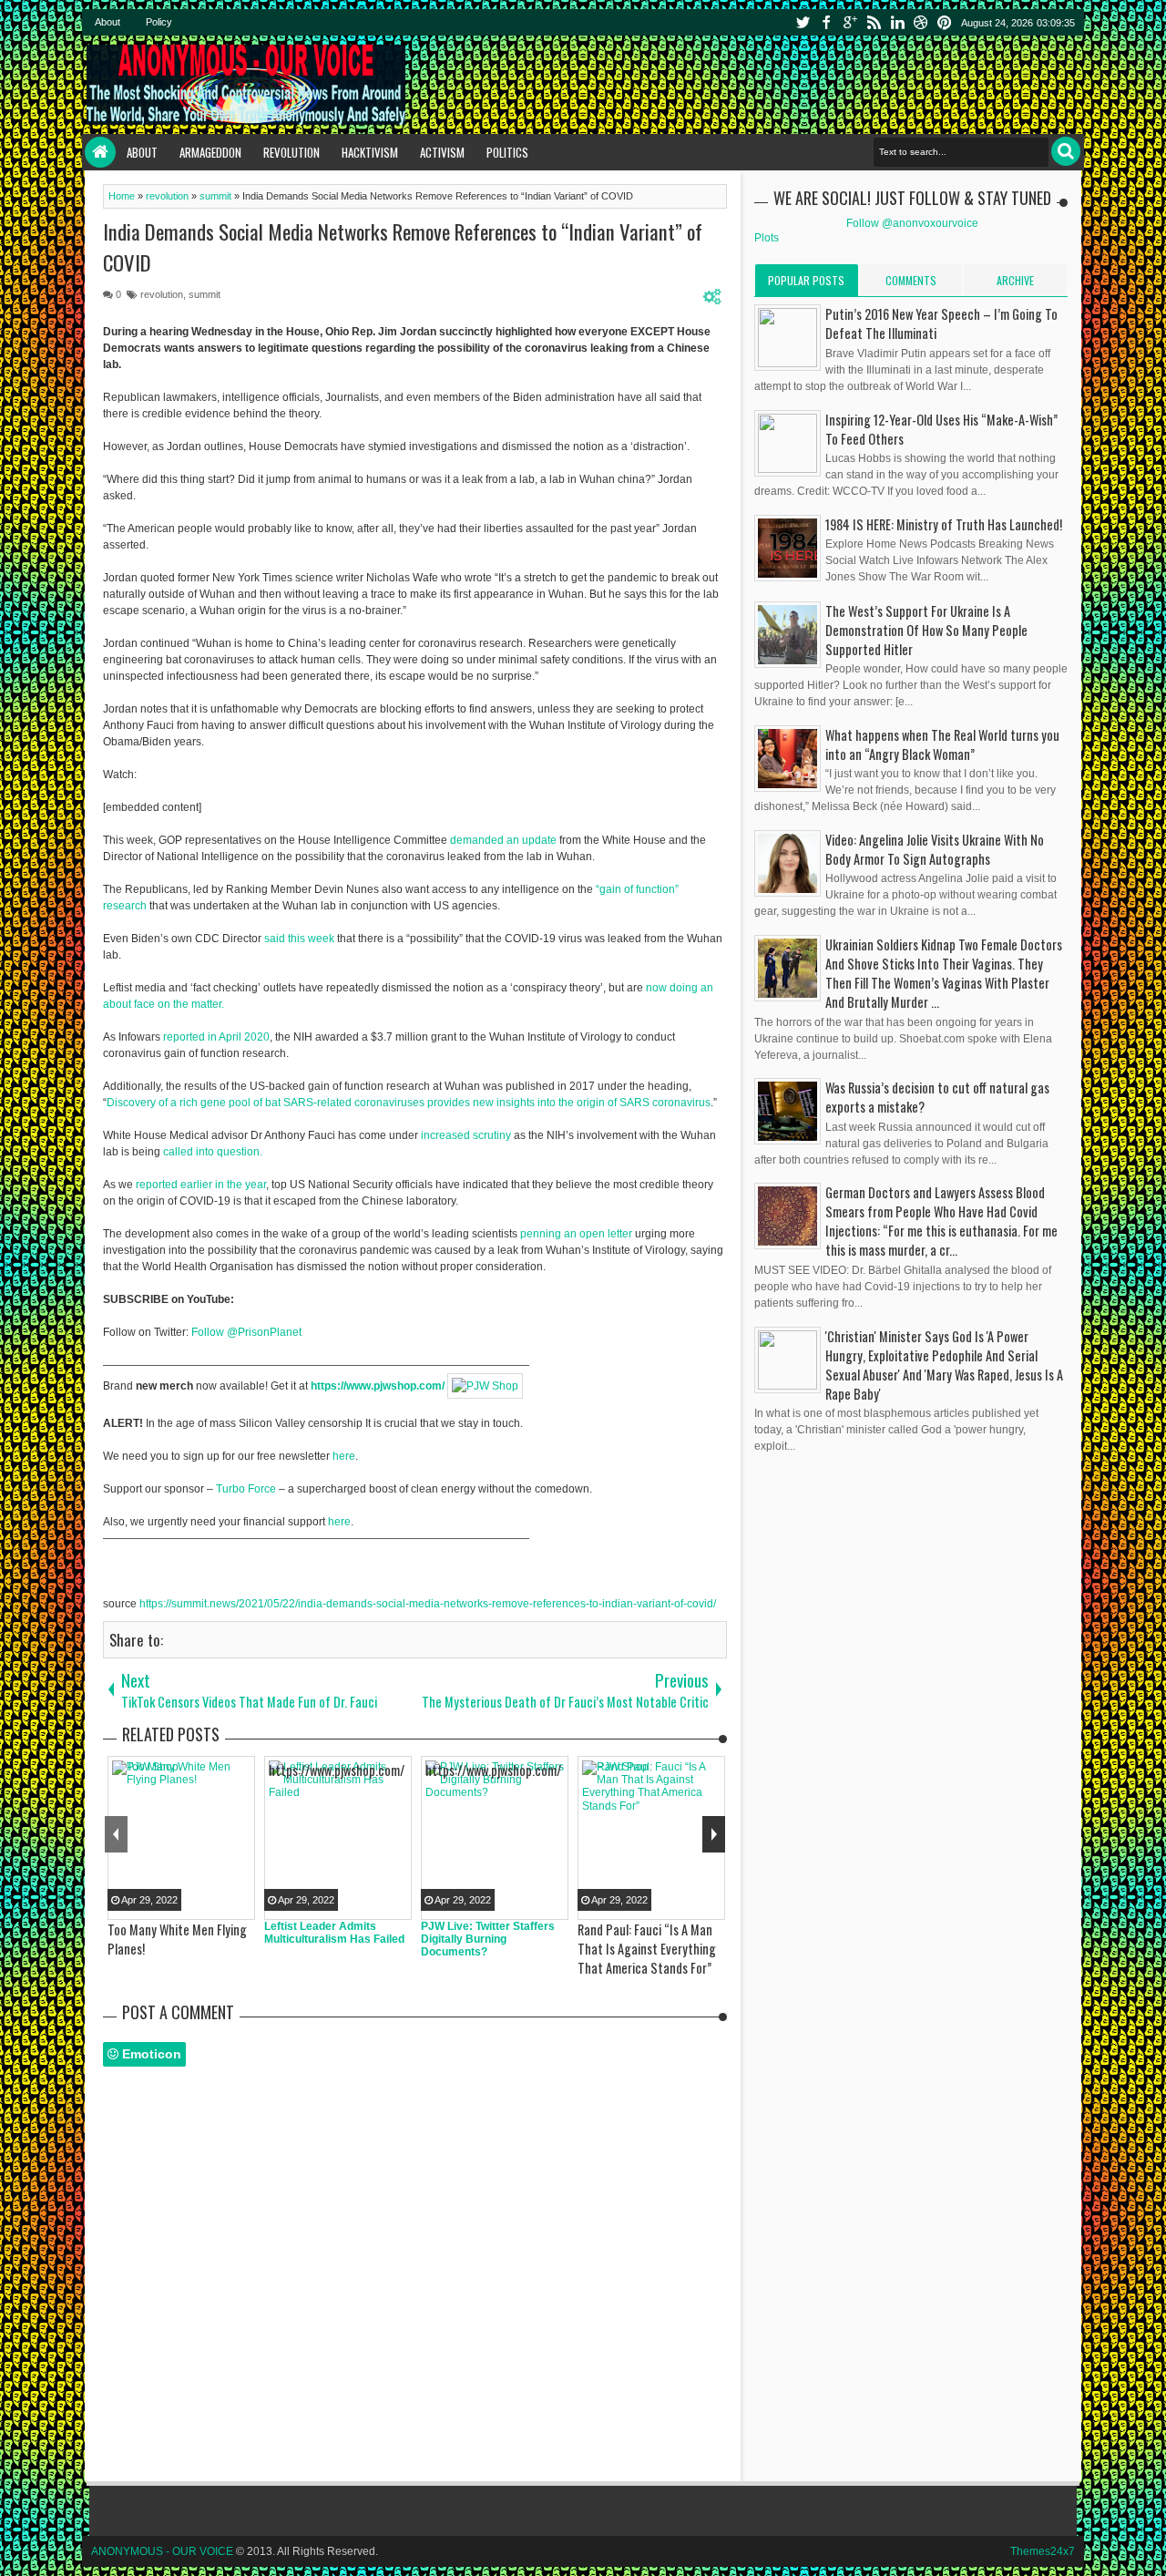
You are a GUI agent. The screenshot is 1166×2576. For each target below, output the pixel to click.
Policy (159, 22)
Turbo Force (246, 1489)
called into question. (213, 1152)
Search (1066, 151)
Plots (767, 238)
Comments (911, 280)
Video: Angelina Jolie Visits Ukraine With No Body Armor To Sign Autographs (935, 849)
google (850, 22)
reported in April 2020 (216, 1037)
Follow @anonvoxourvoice (912, 223)
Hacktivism (370, 152)
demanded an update (503, 840)
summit (205, 294)
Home (100, 152)
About (107, 22)
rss (874, 22)
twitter (803, 22)
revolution (162, 294)
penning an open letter (576, 1234)
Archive (1015, 280)
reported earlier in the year (201, 1185)
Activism (442, 152)
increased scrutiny (466, 1135)
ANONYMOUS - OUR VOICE (162, 2551)
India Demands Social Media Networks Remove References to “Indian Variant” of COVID (403, 247)
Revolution (291, 152)
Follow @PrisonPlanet (246, 1332)
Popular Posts (806, 280)
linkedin (897, 22)
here (344, 1456)
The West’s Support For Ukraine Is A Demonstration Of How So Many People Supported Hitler (926, 630)
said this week (299, 939)
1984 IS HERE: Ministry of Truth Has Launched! (944, 524)
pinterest (945, 22)
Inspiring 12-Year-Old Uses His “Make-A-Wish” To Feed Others (941, 429)
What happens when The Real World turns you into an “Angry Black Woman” (942, 744)
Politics (507, 152)
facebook (826, 22)
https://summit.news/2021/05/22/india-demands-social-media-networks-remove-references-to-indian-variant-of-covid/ (428, 1604)
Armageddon (210, 152)
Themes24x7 (1043, 2551)
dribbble (921, 22)
